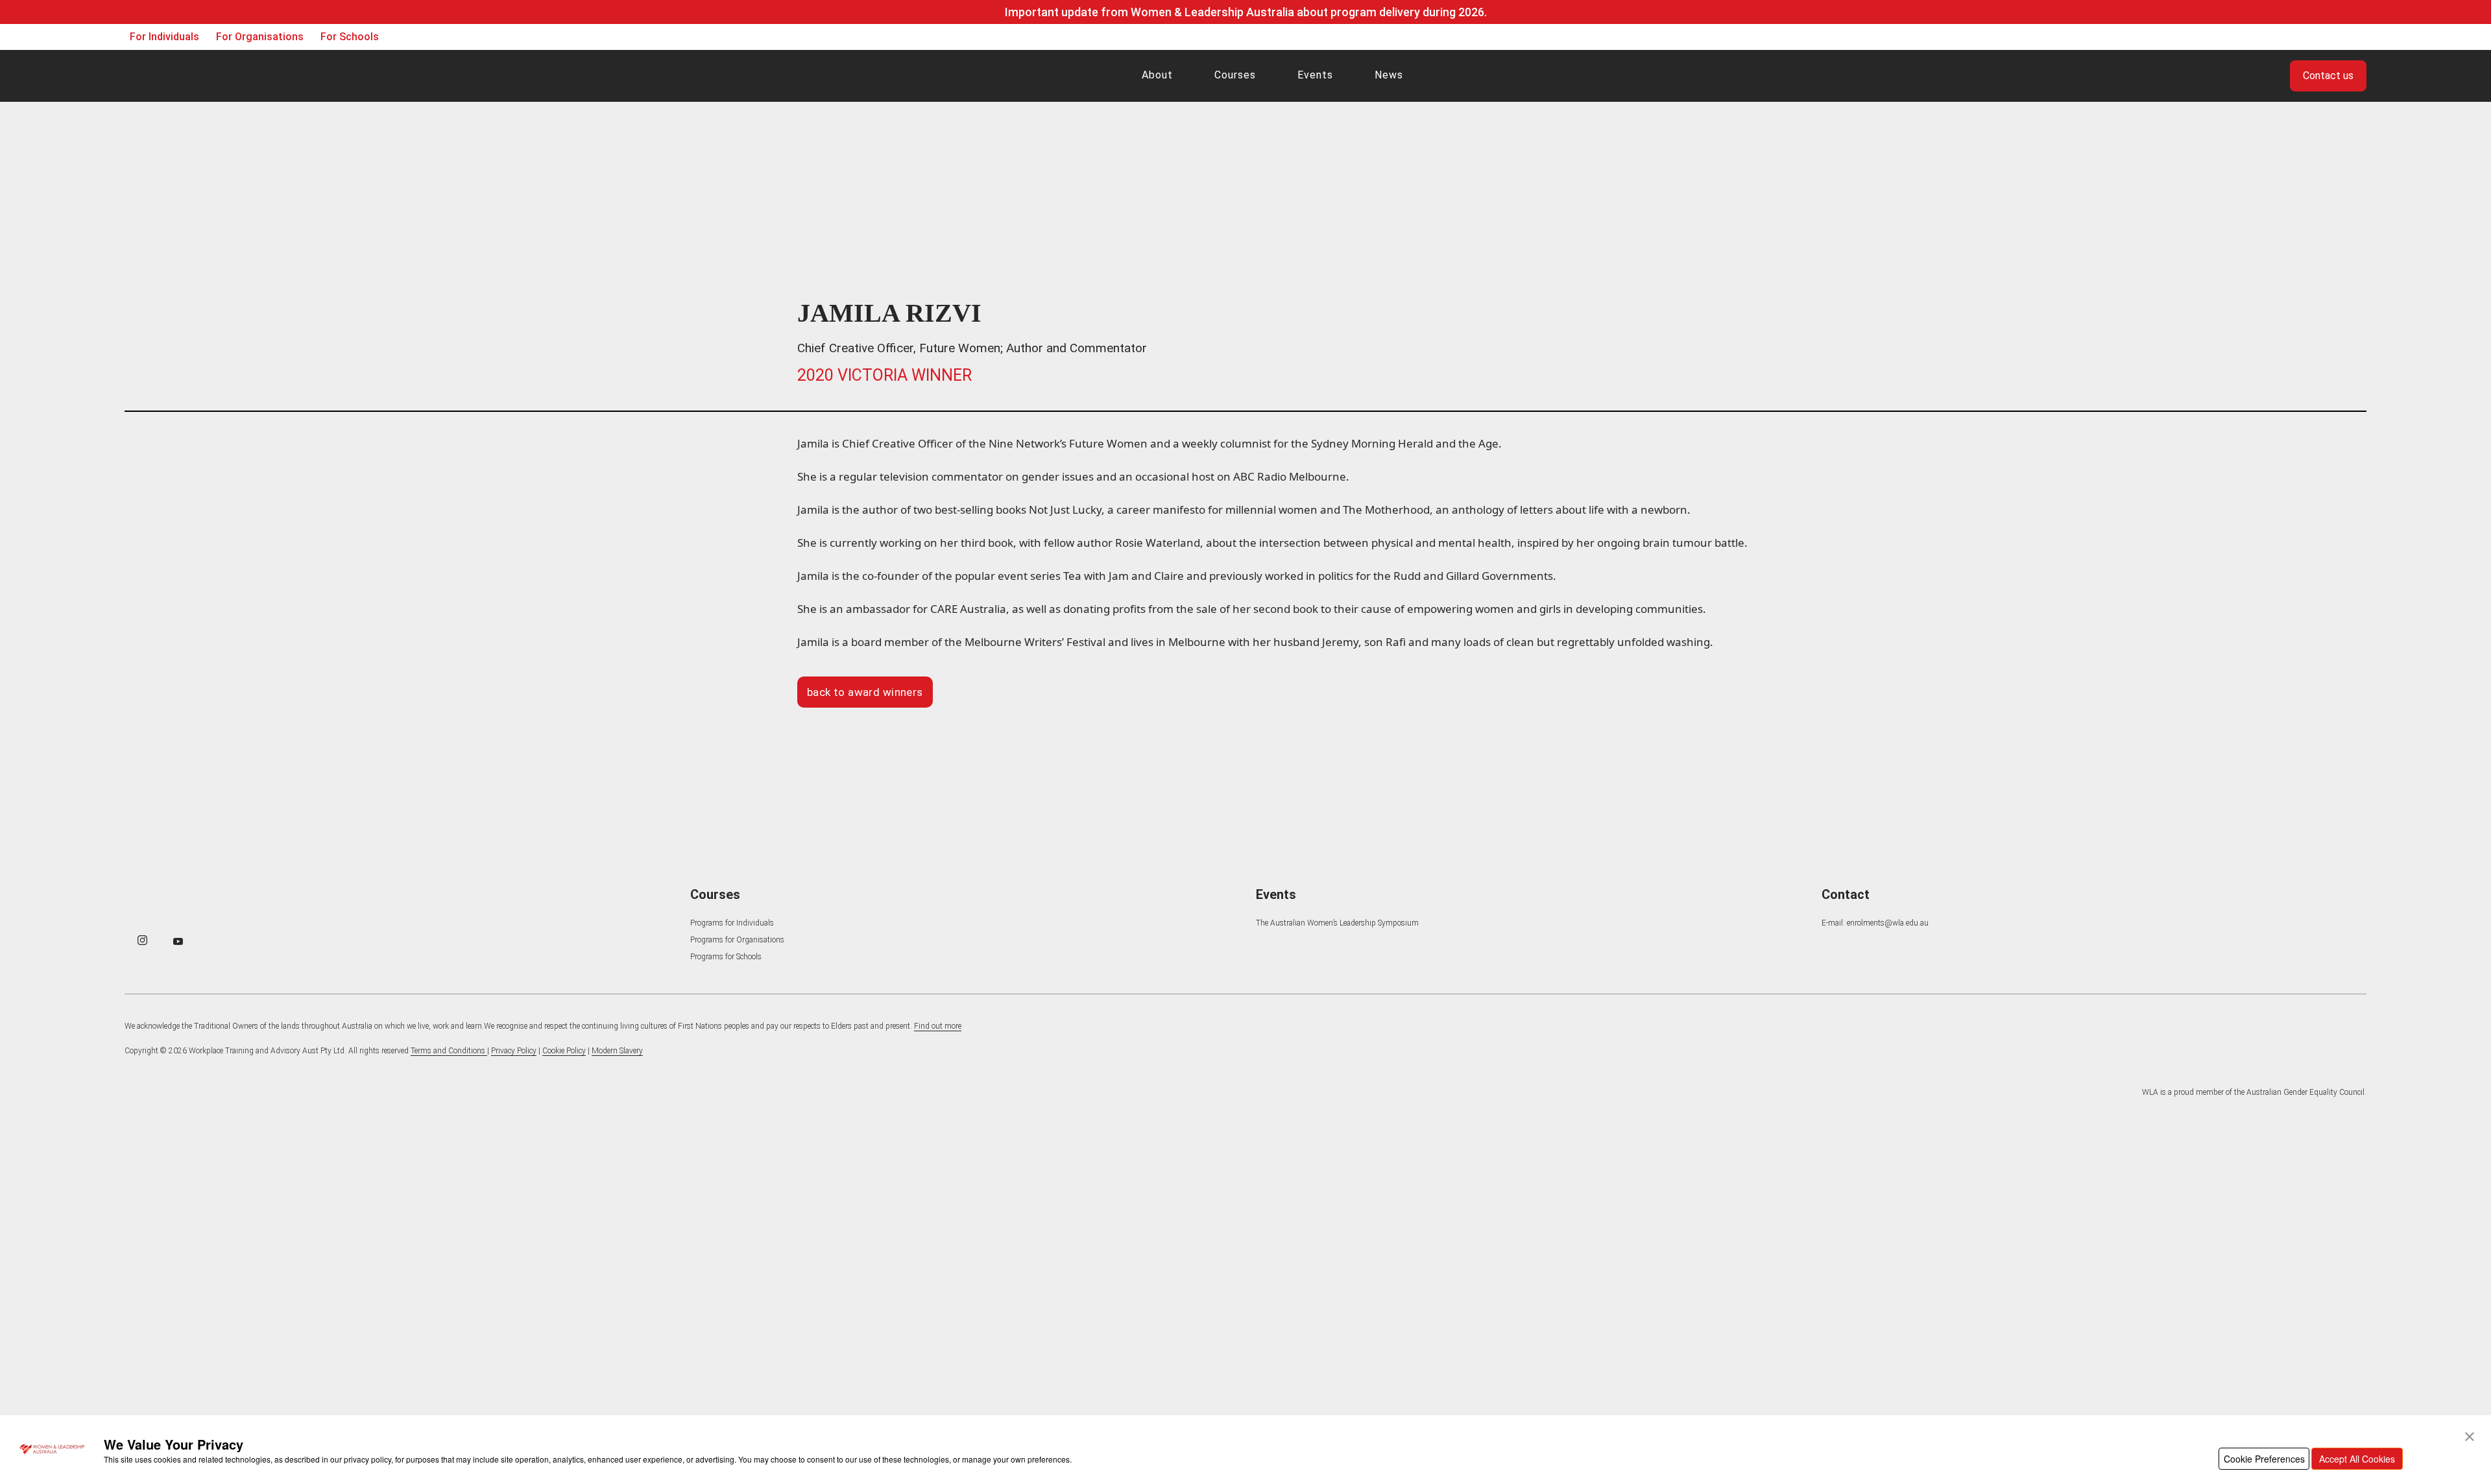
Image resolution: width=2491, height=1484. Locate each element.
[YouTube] (178, 941)
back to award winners (865, 692)
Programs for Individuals (732, 923)
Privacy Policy (514, 1051)
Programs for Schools (726, 957)
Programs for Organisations (737, 940)
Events (1315, 75)
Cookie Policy (564, 1051)
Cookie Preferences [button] (2264, 1459)
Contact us (2328, 76)
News (1389, 75)
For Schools (350, 37)
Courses (1235, 75)
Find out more (938, 1026)
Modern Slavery (617, 1051)
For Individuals (164, 37)
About (1157, 75)
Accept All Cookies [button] (2357, 1459)
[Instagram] (142, 940)
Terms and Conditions (449, 1051)
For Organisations (260, 37)
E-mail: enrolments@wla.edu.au (1875, 923)
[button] (2470, 1437)
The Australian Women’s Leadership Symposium (1337, 923)
